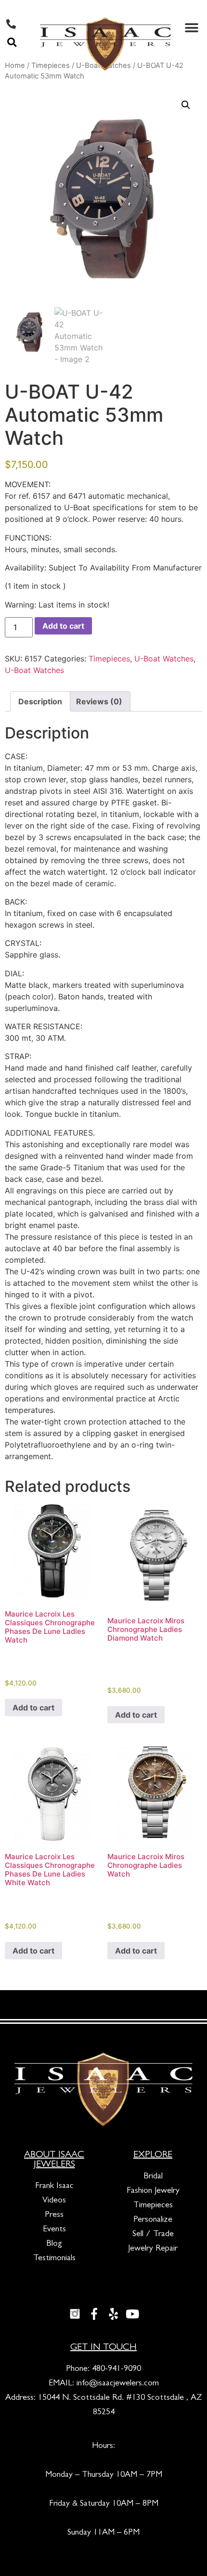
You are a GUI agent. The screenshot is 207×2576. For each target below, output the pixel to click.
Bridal (153, 2177)
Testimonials (54, 2259)
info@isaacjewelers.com (118, 2384)
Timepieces (109, 659)
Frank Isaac (54, 2187)
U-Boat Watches (164, 659)
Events (54, 2230)
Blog (54, 2244)
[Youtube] (132, 2314)
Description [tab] (40, 701)
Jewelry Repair (153, 2249)
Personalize (153, 2220)
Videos (54, 2201)
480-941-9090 (116, 2369)
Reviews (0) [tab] (99, 701)
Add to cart (63, 626)
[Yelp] (113, 2314)
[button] (12, 42)
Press (54, 2215)
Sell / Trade (153, 2235)
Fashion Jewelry (153, 2191)
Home (15, 65)
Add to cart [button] (33, 1708)
